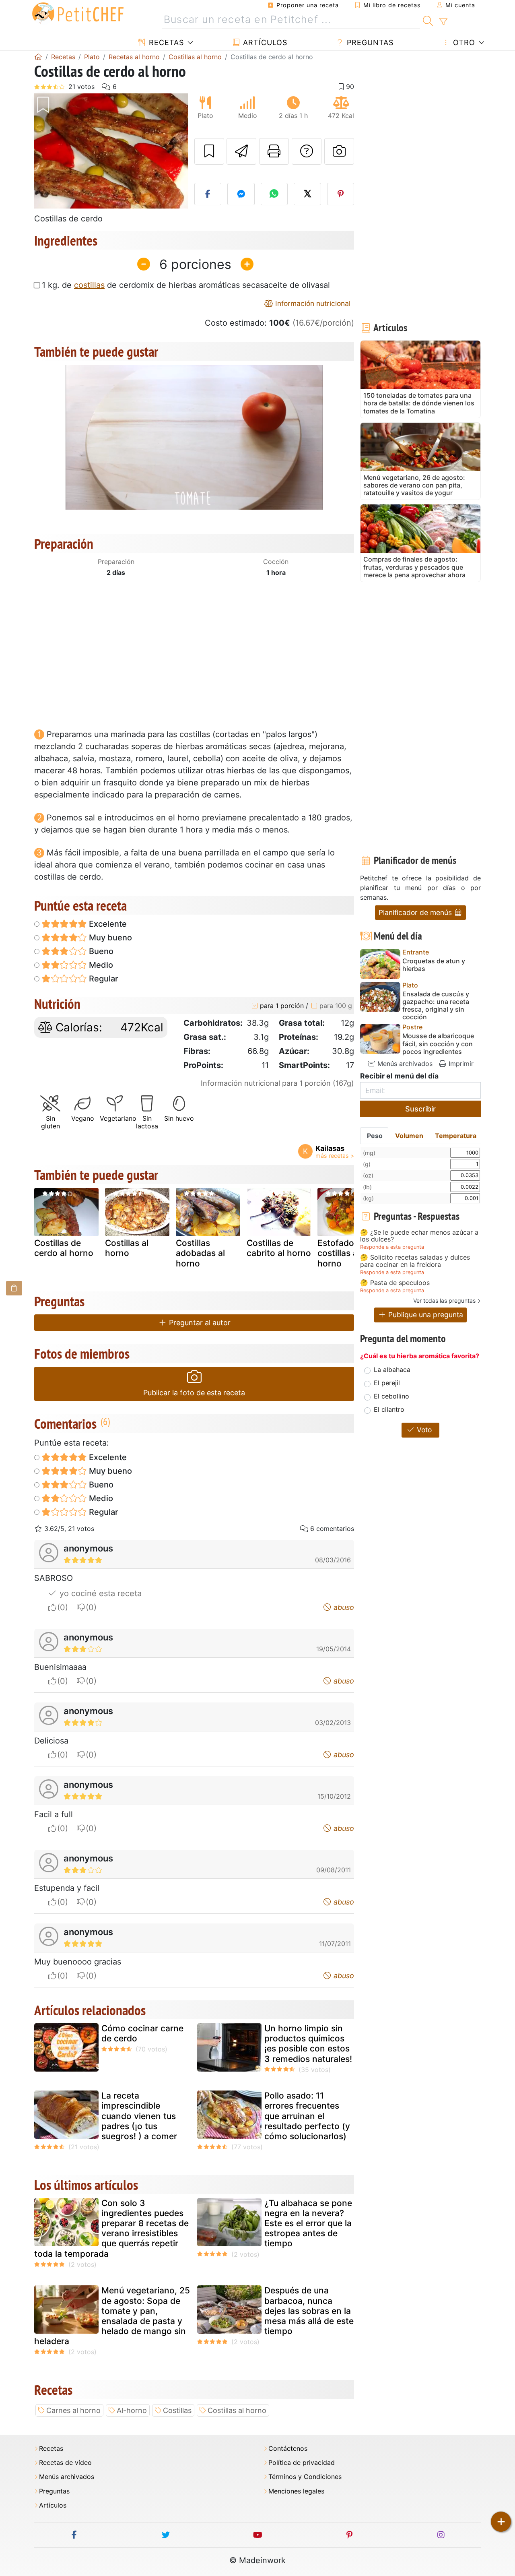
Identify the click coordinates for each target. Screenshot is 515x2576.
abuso (343, 1607)
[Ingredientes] (14, 1288)
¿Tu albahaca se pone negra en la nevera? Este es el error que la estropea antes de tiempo (308, 2223)
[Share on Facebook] (208, 194)
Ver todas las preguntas (444, 1300)
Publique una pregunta (425, 1315)
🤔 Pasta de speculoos (395, 1283)
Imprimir (460, 1064)
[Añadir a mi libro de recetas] (209, 151)
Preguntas (369, 42)
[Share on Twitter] (307, 194)
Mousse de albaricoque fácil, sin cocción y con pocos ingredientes (438, 1044)
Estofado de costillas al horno (342, 1253)
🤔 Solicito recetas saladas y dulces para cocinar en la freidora (415, 1261)
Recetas (165, 42)
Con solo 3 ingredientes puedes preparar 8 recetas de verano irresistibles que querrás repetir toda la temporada (111, 2228)
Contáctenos (288, 2449)
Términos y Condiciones (305, 2477)
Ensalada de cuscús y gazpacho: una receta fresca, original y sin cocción (436, 1006)
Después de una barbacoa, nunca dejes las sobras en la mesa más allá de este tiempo (309, 2311)
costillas (89, 285)
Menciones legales (296, 2491)
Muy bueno (109, 938)
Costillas (177, 2410)
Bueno (100, 951)
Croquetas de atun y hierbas (434, 965)
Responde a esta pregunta (392, 1247)
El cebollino (391, 1396)
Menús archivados (404, 1064)
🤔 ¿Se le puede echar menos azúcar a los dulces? (419, 1236)
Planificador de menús (416, 912)
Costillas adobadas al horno (200, 1253)
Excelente (107, 924)
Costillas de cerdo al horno (64, 1248)
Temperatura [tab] (456, 1136)
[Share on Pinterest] (341, 194)
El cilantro (389, 1409)
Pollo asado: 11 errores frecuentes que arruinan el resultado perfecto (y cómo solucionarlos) (307, 2116)
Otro (463, 42)
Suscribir (420, 1109)
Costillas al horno (127, 1248)
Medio (100, 965)
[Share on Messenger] (241, 194)
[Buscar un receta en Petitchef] (428, 20)
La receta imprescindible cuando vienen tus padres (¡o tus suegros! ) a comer (139, 2116)
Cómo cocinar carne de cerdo (142, 2033)
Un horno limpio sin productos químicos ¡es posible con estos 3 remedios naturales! (308, 2044)
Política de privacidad (302, 2463)
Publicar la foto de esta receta (194, 1393)
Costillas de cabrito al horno (279, 1248)
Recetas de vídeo (65, 2463)
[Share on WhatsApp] (274, 194)
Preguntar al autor (199, 1323)
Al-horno (132, 2410)
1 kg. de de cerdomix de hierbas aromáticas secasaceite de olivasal (186, 285)
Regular (103, 979)
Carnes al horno (73, 2410)
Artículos (264, 42)
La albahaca (392, 1370)
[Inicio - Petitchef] (38, 57)
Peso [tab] (375, 1136)
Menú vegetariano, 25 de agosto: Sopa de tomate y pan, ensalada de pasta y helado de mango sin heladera (112, 2316)
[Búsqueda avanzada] (443, 22)
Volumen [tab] (409, 1136)
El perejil (387, 1383)
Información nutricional (312, 303)
